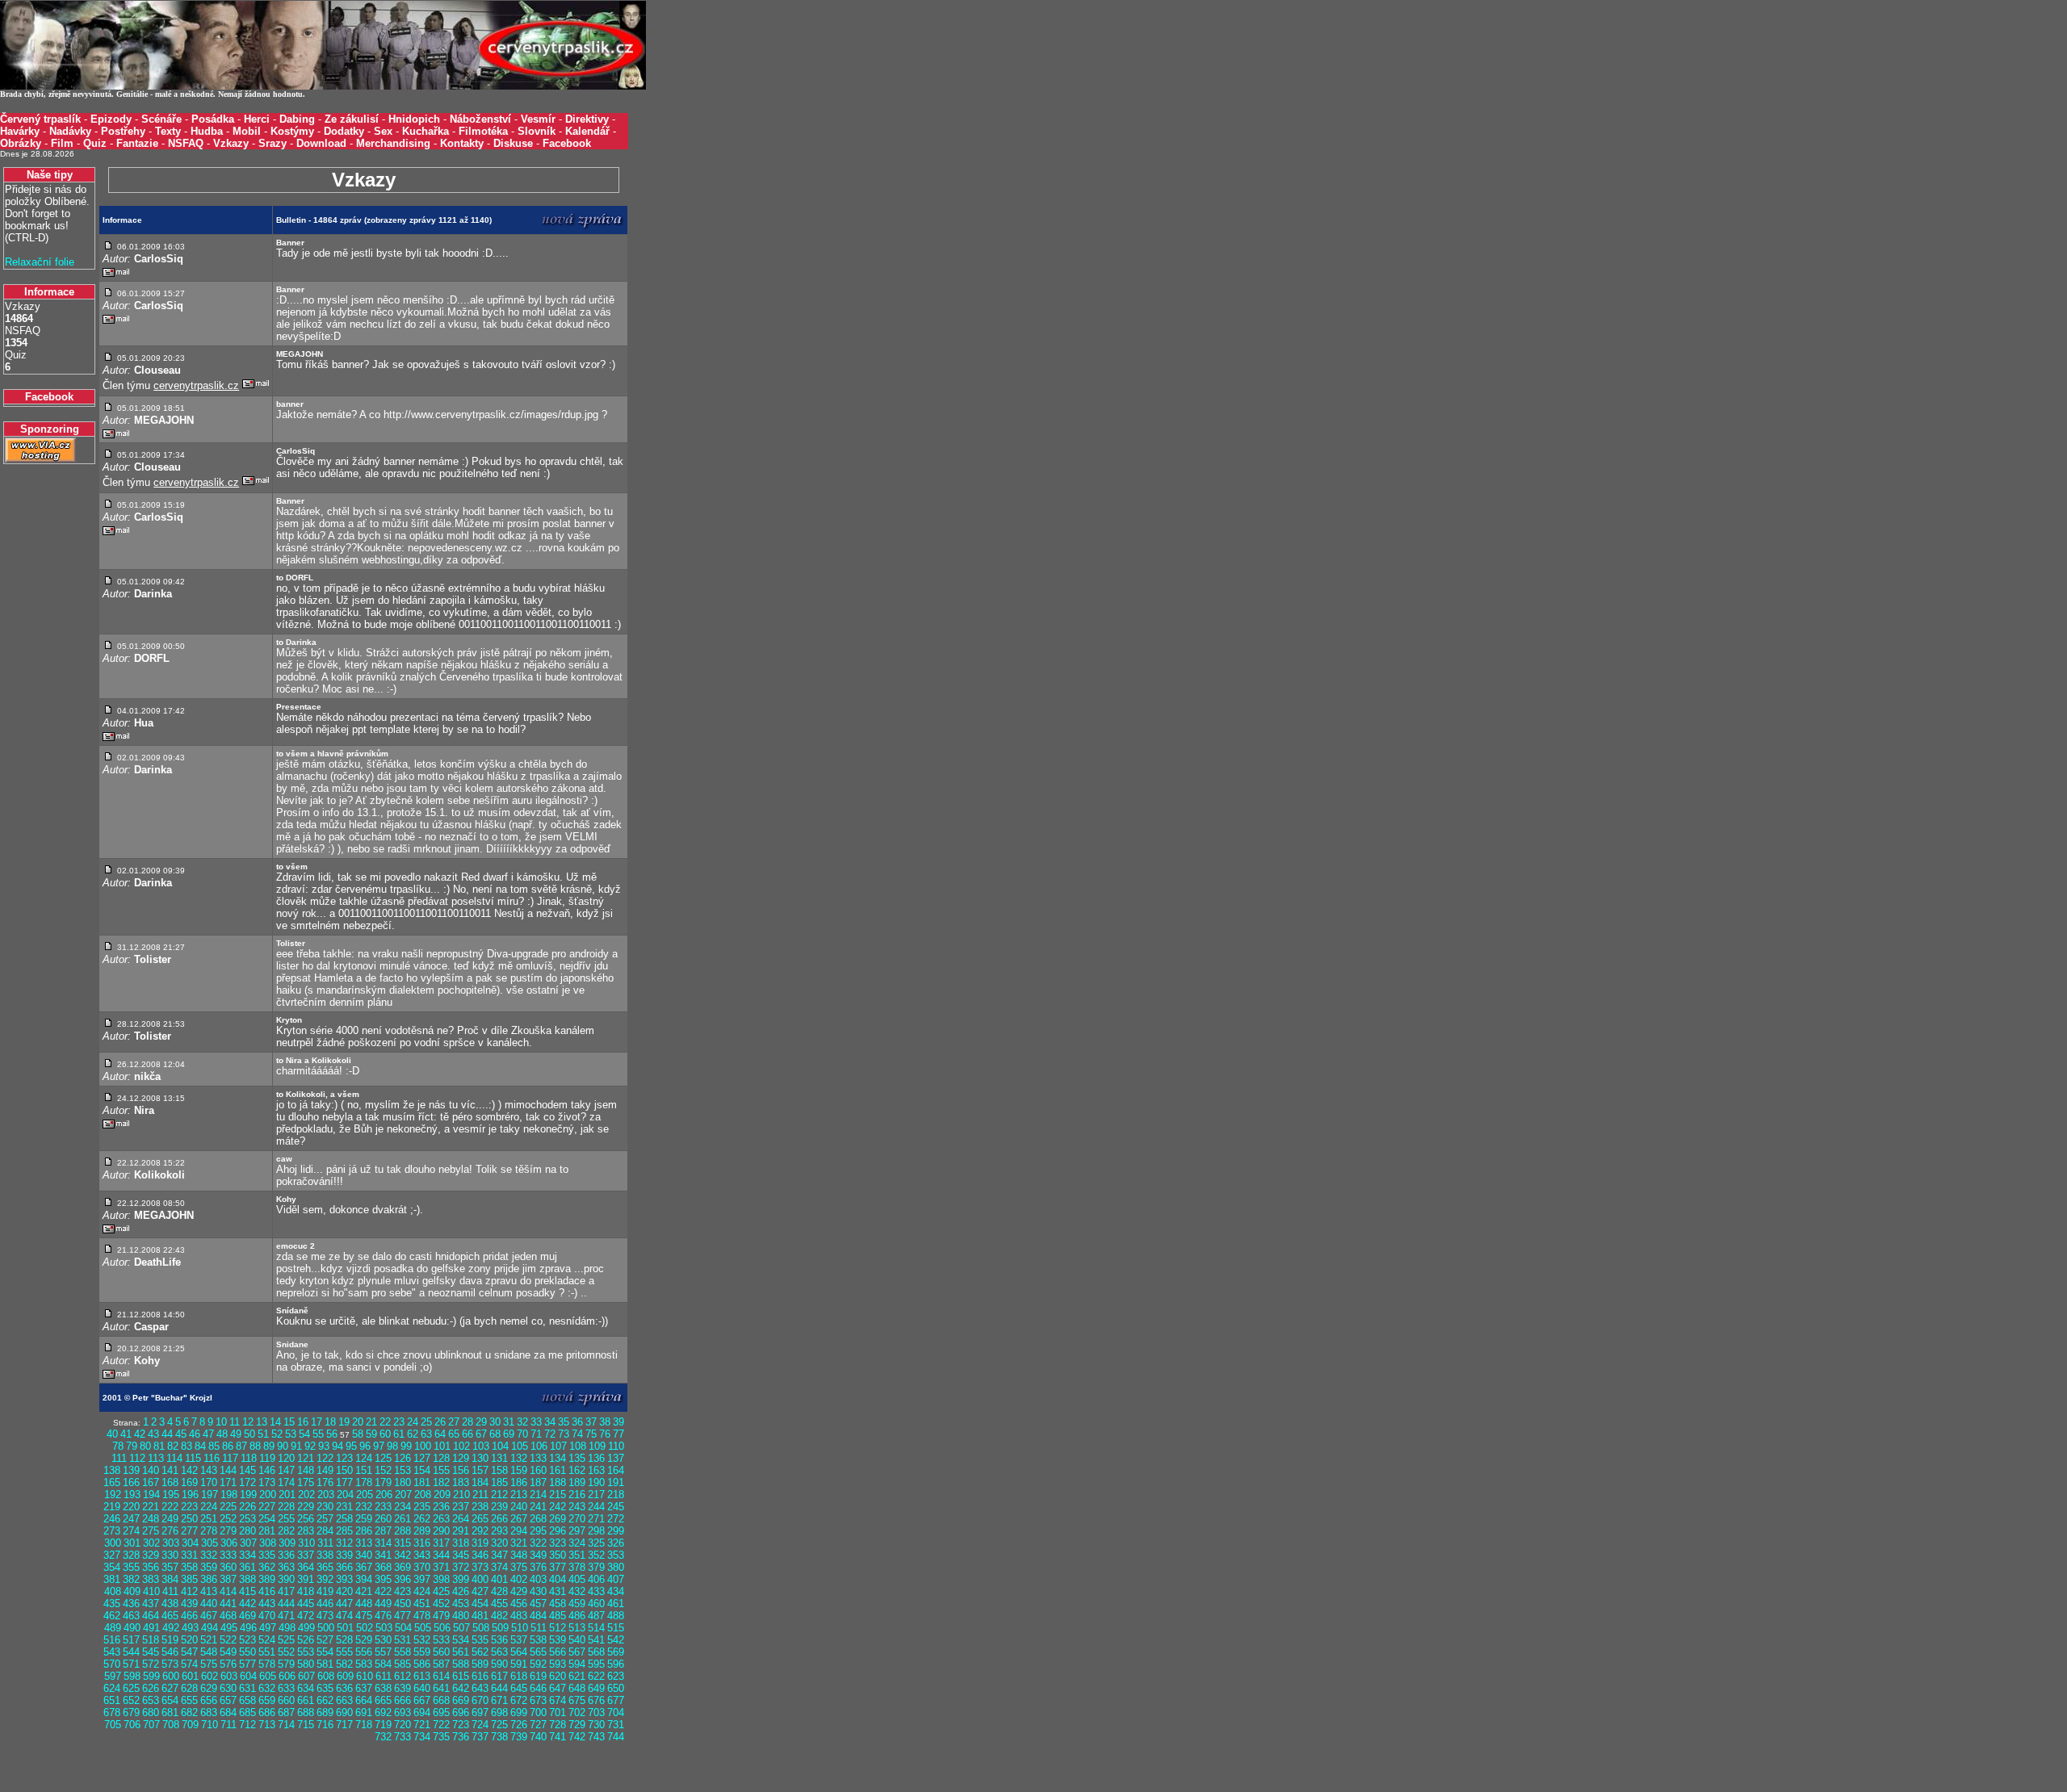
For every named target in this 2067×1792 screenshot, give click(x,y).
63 (426, 1434)
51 (263, 1434)
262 (422, 1519)
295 (538, 1531)
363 (286, 1567)
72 (550, 1434)
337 (306, 1555)
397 (422, 1579)
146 (267, 1470)
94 (338, 1446)
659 (267, 1700)
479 (441, 1616)
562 (480, 1652)
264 (461, 1519)
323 (558, 1543)
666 (402, 1700)
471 (286, 1616)
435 (112, 1604)
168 (170, 1482)
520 (189, 1640)
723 (461, 1725)
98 (392, 1446)
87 (241, 1446)
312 (344, 1543)
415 (247, 1591)
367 (364, 1567)
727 (538, 1725)
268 (538, 1519)
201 (287, 1495)
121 (306, 1458)
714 (286, 1725)
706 (132, 1725)
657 (228, 1700)
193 (132, 1495)
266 (499, 1519)
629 (209, 1688)
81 (159, 1446)
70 (522, 1434)
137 (616, 1458)
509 (500, 1628)
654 (170, 1700)
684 (228, 1712)
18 (330, 1422)
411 (170, 1591)
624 (112, 1688)
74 (577, 1434)
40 (112, 1434)
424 (422, 1591)
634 (306, 1688)
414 (228, 1591)
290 (441, 1531)
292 (480, 1531)
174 (286, 1482)
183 (461, 1482)
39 (618, 1422)
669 (461, 1700)
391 (306, 1579)
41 (126, 1434)
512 (558, 1628)
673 (538, 1700)
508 (481, 1628)
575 (209, 1664)
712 (247, 1725)
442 (247, 1604)
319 (480, 1543)
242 (558, 1507)
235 (422, 1507)
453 (461, 1604)
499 (306, 1628)
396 (402, 1579)
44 (167, 1434)
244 (596, 1507)
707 (151, 1725)
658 (247, 1700)
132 (519, 1458)
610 (365, 1676)
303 (171, 1543)
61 (399, 1434)
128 (441, 1458)
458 (558, 1604)
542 (616, 1640)
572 (151, 1664)
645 (519, 1688)
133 (538, 1458)
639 (402, 1688)
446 (325, 1604)
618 (519, 1676)
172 (247, 1482)
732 (383, 1737)
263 (441, 1519)
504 (403, 1628)
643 (480, 1688)
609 (345, 1676)
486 (577, 1616)
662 (325, 1700)
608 (326, 1676)
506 (442, 1628)
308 (268, 1543)
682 (189, 1712)
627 (170, 1688)
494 (210, 1628)
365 (325, 1567)
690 (344, 1712)
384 (170, 1579)
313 (364, 1543)
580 (306, 1664)
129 (461, 1458)
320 (499, 1543)
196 (190, 1495)
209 (442, 1495)
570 (112, 1664)
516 (112, 1640)
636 (344, 1688)
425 (441, 1591)
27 (454, 1422)
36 (577, 1422)
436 (131, 1604)
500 (326, 1628)
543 (112, 1652)
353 (616, 1555)
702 (577, 1712)
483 (519, 1616)
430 (538, 1591)
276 (170, 1531)
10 (221, 1422)
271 (596, 1519)
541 (596, 1640)
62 (413, 1434)
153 (402, 1470)
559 (422, 1652)
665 (383, 1700)
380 (616, 1567)
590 (499, 1664)
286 (364, 1531)
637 (364, 1688)
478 (422, 1616)
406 (596, 1579)
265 (480, 1519)
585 (402, 1664)
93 (324, 1446)
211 (480, 1495)
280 (247, 1531)
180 (402, 1482)
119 (267, 1458)
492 (171, 1628)
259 (364, 1519)
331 (189, 1555)
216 (577, 1495)
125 (383, 1458)
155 (441, 1470)
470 (267, 1616)
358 (189, 1567)
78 (118, 1446)
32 (522, 1422)
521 (209, 1640)
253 (247, 1519)
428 (499, 1591)
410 (151, 1591)
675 (577, 1700)
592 (538, 1664)
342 (402, 1555)
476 (383, 1616)
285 (344, 1531)
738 (499, 1737)
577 (247, 1664)
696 (461, 1712)
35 (564, 1422)
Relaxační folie (40, 262)
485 (558, 1616)
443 (267, 1604)
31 (509, 1422)
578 (267, 1664)
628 (189, 1688)
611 (384, 1676)
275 (151, 1531)
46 (195, 1434)
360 (228, 1567)
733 (402, 1737)
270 (577, 1519)
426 (461, 1591)
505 (423, 1628)
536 (499, 1640)
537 (519, 1640)
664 (364, 1700)
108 (578, 1446)
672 (519, 1700)
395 (383, 1579)
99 (406, 1446)
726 (519, 1725)
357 (170, 1567)
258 (344, 1519)
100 (423, 1446)
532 (422, 1640)
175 (306, 1482)
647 (558, 1688)
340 (364, 1555)
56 (332, 1434)
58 (358, 1434)
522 (228, 1640)
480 (461, 1616)
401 (499, 1579)
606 (287, 1676)
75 (591, 1434)
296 (558, 1531)
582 (344, 1664)
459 (577, 1604)
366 (344, 1567)
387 (228, 1579)
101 (442, 1446)
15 (289, 1422)
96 (365, 1446)
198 (229, 1495)
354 (112, 1567)
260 (383, 1519)
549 (228, 1652)
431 (558, 1591)
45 (181, 1434)
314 (383, 1543)
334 (247, 1555)
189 (577, 1482)
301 (132, 1543)
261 (402, 1519)
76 (605, 1434)
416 (267, 1591)
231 (344, 1507)
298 (596, 1531)
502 (365, 1628)
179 (383, 1482)
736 (461, 1737)
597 (113, 1676)
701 (558, 1712)
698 (499, 1712)
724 (480, 1725)
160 (538, 1470)
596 (616, 1664)
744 (616, 1737)
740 (538, 1737)
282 (286, 1531)
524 (267, 1640)
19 (344, 1422)
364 (306, 1567)
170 (209, 1482)
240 (519, 1507)
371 (441, 1567)
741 (558, 1737)
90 (283, 1446)
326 (616, 1543)
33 (536, 1422)
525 (286, 1640)
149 (325, 1470)
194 (151, 1495)
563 (499, 1652)
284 (325, 1531)
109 (597, 1446)
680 (151, 1712)
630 (228, 1688)
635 (325, 1688)
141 (170, 1470)
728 (558, 1725)
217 (596, 1495)
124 (364, 1458)
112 (137, 1458)
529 (364, 1640)
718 (364, 1725)
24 (413, 1422)
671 (499, 1700)
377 (558, 1567)
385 (189, 1579)
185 (499, 1482)
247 (131, 1519)
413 (209, 1591)
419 (325, 1591)
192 (113, 1495)
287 (383, 1531)
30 (495, 1422)
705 (113, 1725)
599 (151, 1676)
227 (267, 1507)
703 (596, 1712)
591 (519, 1664)
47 (208, 1434)
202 (306, 1495)
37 (591, 1422)
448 (364, 1604)
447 (344, 1604)
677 (616, 1700)
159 (519, 1470)
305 (210, 1543)
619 (538, 1676)
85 (214, 1446)
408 (113, 1591)
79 (132, 1446)
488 (616, 1616)
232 (364, 1507)
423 (402, 1591)
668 (441, 1700)
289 (422, 1531)
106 (539, 1446)
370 (422, 1567)
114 (174, 1458)
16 (303, 1422)
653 (151, 1700)
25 (426, 1422)
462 (112, 1616)
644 (499, 1688)
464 (151, 1616)
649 (596, 1688)
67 (481, 1434)
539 (558, 1640)
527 (325, 1640)
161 (558, 1470)
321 (519, 1543)
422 (383, 1591)
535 (480, 1640)
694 (422, 1712)
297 (577, 1531)
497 (268, 1628)
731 (616, 1725)
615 (461, 1676)
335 (267, 1555)
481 (480, 1616)
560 (441, 1652)
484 (538, 1616)
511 (539, 1628)
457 (538, 1604)
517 (131, 1640)
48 (222, 1434)
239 (499, 1507)
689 (325, 1712)
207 (403, 1495)
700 (538, 1712)
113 (156, 1458)
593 (558, 1664)
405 (577, 1579)
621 (577, 1676)
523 (247, 1640)
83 (187, 1446)
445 (306, 1604)
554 (325, 1652)
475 (364, 1616)
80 (145, 1446)
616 (480, 1676)
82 (173, 1446)
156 (461, 1470)
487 (596, 1616)
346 (480, 1555)
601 (190, 1676)
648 (577, 1688)
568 (596, 1652)
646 (538, 1688)
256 (306, 1519)
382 (131, 1579)
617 (499, 1676)
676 (596, 1700)
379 (596, 1567)
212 (499, 1495)
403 (538, 1579)
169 (189, 1482)
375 (519, 1567)
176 (325, 1482)
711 (229, 1725)
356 (151, 1567)
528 (344, 1640)
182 (441, 1482)
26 (440, 1422)
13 (262, 1422)
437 (151, 1604)
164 (616, 1470)
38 (605, 1422)
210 (461, 1495)
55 (318, 1434)
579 (286, 1664)
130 (480, 1458)
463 (131, 1616)
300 (113, 1543)
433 (596, 1591)
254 (267, 1519)
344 (441, 1555)
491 (151, 1628)
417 (286, 1591)
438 (170, 1604)
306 (229, 1543)
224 (209, 1507)
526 (306, 1640)
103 (481, 1446)
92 (310, 1446)
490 (132, 1628)
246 (112, 1519)
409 (132, 1591)
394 (364, 1579)
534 (461, 1640)
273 (112, 1531)
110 (616, 1446)
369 (402, 1567)
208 (423, 1495)
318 (461, 1543)
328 (131, 1555)
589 (480, 1664)
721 (422, 1725)
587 (441, 1664)
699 (519, 1712)
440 (209, 1604)
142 (189, 1470)
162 (577, 1470)
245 (616, 1507)
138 (112, 1470)
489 (113, 1628)
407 (616, 1579)
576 (228, 1664)
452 (441, 1604)
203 (326, 1495)
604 (248, 1676)
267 (519, 1519)
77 (618, 1434)
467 (209, 1616)
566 (558, 1652)
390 (286, 1579)
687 (286, 1712)
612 (402, 1676)
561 (461, 1652)
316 (422, 1543)
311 (325, 1543)
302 (151, 1543)
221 (151, 1507)
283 (306, 1531)
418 (306, 1591)
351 (577, 1555)
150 (344, 1470)
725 (499, 1725)
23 (399, 1422)
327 (112, 1555)
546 (170, 1652)
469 (247, 1616)
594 (577, 1664)
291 (461, 1531)
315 (402, 1543)
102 (461, 1446)
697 (480, 1712)
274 (131, 1531)
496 (248, 1628)
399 (461, 1579)
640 (422, 1688)
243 (577, 1507)
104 (500, 1446)
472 (306, 1616)
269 (558, 1519)
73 (564, 1434)
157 (480, 1470)
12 (248, 1422)
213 (519, 1495)
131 (499, 1458)
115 (193, 1458)
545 (151, 1652)
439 (189, 1604)
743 (596, 1737)
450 (402, 1604)
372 (461, 1567)
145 (247, 1470)
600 (171, 1676)
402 (519, 1579)
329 (151, 1555)
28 (467, 1422)
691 (364, 1712)
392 (325, 1579)
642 (461, 1688)
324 (577, 1543)
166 (131, 1482)
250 (189, 1519)
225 (228, 1507)
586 (422, 1664)
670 (480, 1700)
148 (306, 1470)
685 (247, 1712)
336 (286, 1555)
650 (616, 1688)
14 (275, 1422)
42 (140, 1434)
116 (212, 1458)
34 (550, 1422)
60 (385, 1434)
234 (402, 1507)
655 (189, 1700)
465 (170, 1616)
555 (344, 1652)
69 (509, 1434)
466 (189, 1616)
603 (229, 1676)
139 (131, 1470)
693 (402, 1712)
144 (228, 1470)
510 (520, 1628)
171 (228, 1482)
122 (325, 1458)
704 (616, 1712)
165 (112, 1482)
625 (131, 1688)
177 (344, 1482)
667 (422, 1700)
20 (358, 1422)
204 (345, 1495)
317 (441, 1543)
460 (596, 1604)
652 (131, 1700)
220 (131, 1507)
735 (441, 1737)
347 (499, 1555)
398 (441, 1579)
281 (267, 1531)
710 (210, 1725)
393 (344, 1579)
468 (228, 1616)
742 (577, 1737)
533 (441, 1640)
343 (422, 1555)
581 (325, 1664)
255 (286, 1519)
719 (383, 1725)
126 (402, 1458)
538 (538, 1640)
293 (499, 1531)
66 (467, 1434)
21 (371, 1422)
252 (228, 1519)
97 (379, 1446)
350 (558, 1555)
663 (344, 1700)
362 (267, 1567)
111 (119, 1458)
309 (287, 1543)
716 (325, 1725)
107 (558, 1446)
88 (255, 1446)
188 (558, 1482)
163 (596, 1470)
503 (384, 1628)
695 (441, 1712)
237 (461, 1507)
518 (151, 1640)
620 (558, 1676)
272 (616, 1519)
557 (383, 1652)
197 (210, 1495)
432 (577, 1591)
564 (519, 1652)
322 (538, 1543)
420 (344, 1591)
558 (402, 1652)
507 (461, 1628)
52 (277, 1434)
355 (131, 1567)
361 (247, 1567)
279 (228, 1531)
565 (538, 1652)
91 (296, 1446)
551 (267, 1652)
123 (344, 1458)
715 (306, 1725)
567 (577, 1652)
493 (190, 1628)
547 (189, 1652)
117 (230, 1458)
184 (480, 1482)
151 (364, 1470)
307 (248, 1543)
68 (495, 1434)
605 (268, 1676)
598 (132, 1676)
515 (616, 1628)
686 (267, 1712)
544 (131, 1652)
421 (364, 1591)
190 (596, 1482)
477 (402, 1616)
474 (344, 1616)
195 (171, 1495)
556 (364, 1652)
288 (402, 1531)
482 (499, 1616)
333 (228, 1555)
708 (171, 1725)
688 (306, 1712)
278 (209, 1531)
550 (247, 1652)
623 (616, 1676)
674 (558, 1700)
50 (249, 1434)
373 (480, 1567)
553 (306, 1652)
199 (248, 1495)
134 (558, 1458)
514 (596, 1628)
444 (286, 1604)
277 (189, 1531)
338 (325, 1555)
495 (229, 1628)
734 (422, 1737)
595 (596, 1664)
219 (112, 1507)
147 (286, 1470)
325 (596, 1543)
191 (616, 1482)
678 (112, 1712)
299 (616, 1531)
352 (596, 1555)
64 (440, 1434)
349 (538, 1555)
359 (209, 1567)
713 (267, 1725)
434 (616, 1591)
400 (480, 1579)
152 (383, 1470)
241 (538, 1507)
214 (538, 1495)
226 (247, 1507)
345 (461, 1555)
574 (189, 1664)
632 (267, 1688)
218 (616, 1495)
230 (325, 1507)
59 (371, 1434)
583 (364, 1664)
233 (383, 1507)
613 (422, 1676)
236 (441, 1507)
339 (344, 1555)
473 (325, 1616)
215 (558, 1495)
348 (519, 1555)
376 (538, 1567)
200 (268, 1495)
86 (228, 1446)
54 (304, 1434)
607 (306, 1676)
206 (384, 1495)
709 (190, 1725)
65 (454, 1434)
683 (209, 1712)
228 (286, 1507)
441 (228, 1604)
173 (267, 1482)
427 (480, 1591)
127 (422, 1458)
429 (519, 1591)
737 (480, 1737)
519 (170, 1640)
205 (365, 1495)
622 (596, 1676)
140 (151, 1470)
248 (151, 1519)
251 (209, 1519)
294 (519, 1531)
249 (170, 1519)
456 (519, 1604)
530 (383, 1640)
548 (209, 1652)
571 (131, 1664)
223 (189, 1507)
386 (209, 1579)
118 (249, 1458)
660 (286, 1700)
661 (306, 1700)
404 (558, 1579)
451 (422, 1604)
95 (351, 1446)
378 (577, 1567)
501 (345, 1628)
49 (236, 1434)
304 (190, 1543)
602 (210, 1676)
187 (538, 1482)
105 (520, 1446)
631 (247, 1688)
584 (383, 1664)
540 (577, 1640)
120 (286, 1458)
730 (596, 1725)
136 (596, 1458)
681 (170, 1712)
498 (287, 1628)
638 (383, 1688)
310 (306, 1543)
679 (131, 1712)
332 (209, 1555)
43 (153, 1434)
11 (235, 1422)
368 (383, 1567)
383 (151, 1579)
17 (317, 1422)
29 (481, 1422)
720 (402, 1725)
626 (151, 1688)
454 (480, 1604)
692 (383, 1712)
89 (269, 1446)
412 (189, 1591)
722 (441, 1725)
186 (519, 1482)
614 (441, 1676)
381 (112, 1579)
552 (286, 1652)
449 (383, 1604)
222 (170, 1507)
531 (402, 1640)
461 (616, 1604)
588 (461, 1664)
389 (267, 1579)
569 (616, 1652)
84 (200, 1446)
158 (499, 1470)
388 (247, 1579)
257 (325, 1519)
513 (577, 1628)
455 (499, 1604)
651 (112, 1700)
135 (577, 1458)
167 (151, 1482)
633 (286, 1688)
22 (385, 1422)
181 (422, 1482)
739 (519, 1737)
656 (209, 1700)
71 (536, 1434)
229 (306, 1507)
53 (291, 1434)
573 (170, 1664)
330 (170, 1555)
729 (577, 1725)
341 (383, 1555)
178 (364, 1482)
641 (441, 1688)
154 (422, 1470)
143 (209, 1470)
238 (480, 1507)
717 (344, 1725)
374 (499, 1567)
